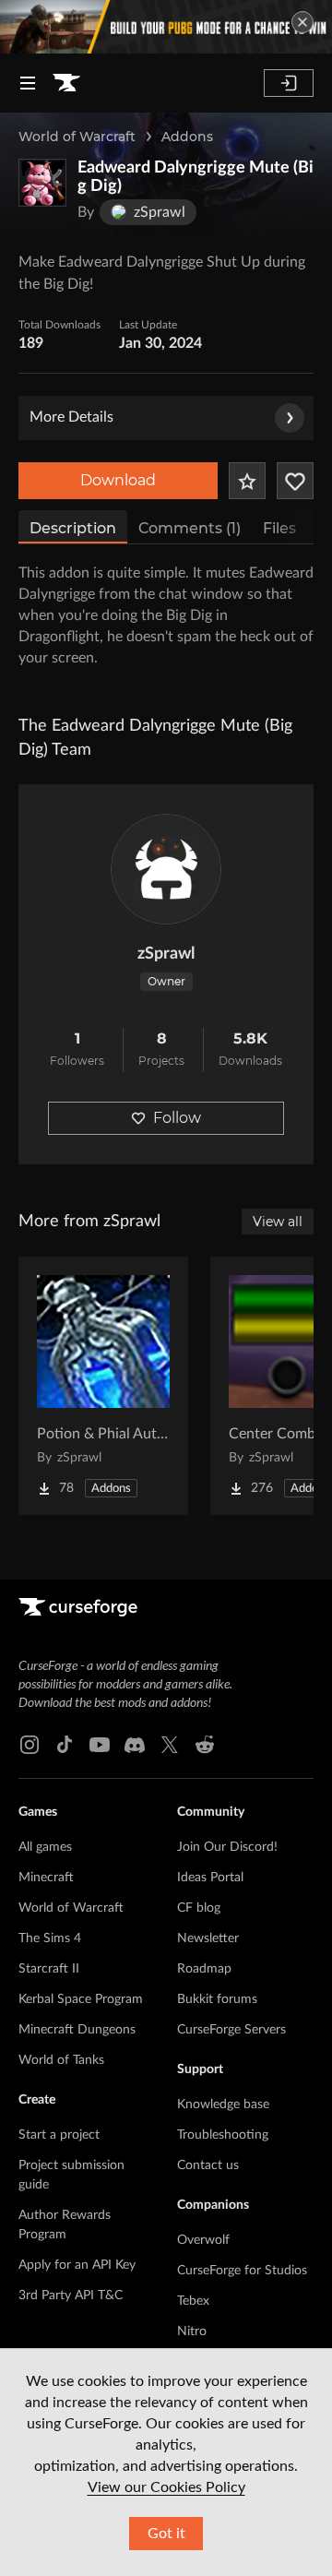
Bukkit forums (217, 1999)
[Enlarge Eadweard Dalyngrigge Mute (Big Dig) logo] (42, 183)
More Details (71, 417)
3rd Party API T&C (71, 2296)
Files (279, 528)
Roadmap (204, 1969)
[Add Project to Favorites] (247, 481)
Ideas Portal (210, 1878)
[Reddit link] (205, 1745)
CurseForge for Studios (242, 2271)
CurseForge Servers (231, 2030)
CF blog (199, 1908)
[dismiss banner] (302, 22)
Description (73, 528)
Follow (177, 1118)
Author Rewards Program (65, 2225)
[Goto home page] (66, 83)
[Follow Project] (295, 481)
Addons (187, 137)
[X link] (170, 1745)
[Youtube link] (100, 1745)
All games (45, 1847)
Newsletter (208, 1938)
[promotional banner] (166, 27)
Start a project (59, 2135)
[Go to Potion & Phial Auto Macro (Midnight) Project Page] (103, 1386)
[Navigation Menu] (28, 83)
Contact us (208, 2165)
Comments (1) (190, 528)
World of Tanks (61, 2060)
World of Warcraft (77, 137)
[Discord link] (135, 1745)
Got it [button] (166, 2534)
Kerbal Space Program (81, 1999)
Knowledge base (223, 2105)
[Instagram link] (30, 1745)
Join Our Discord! (227, 1847)
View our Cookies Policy (166, 2487)
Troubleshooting (223, 2135)
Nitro (192, 2332)
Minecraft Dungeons (77, 2030)
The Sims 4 (50, 1938)
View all (278, 1222)
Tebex (193, 2301)
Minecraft (46, 1878)
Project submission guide (71, 2175)
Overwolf (203, 2240)
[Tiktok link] (65, 1745)
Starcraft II (49, 1969)
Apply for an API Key (77, 2265)
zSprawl (166, 954)
